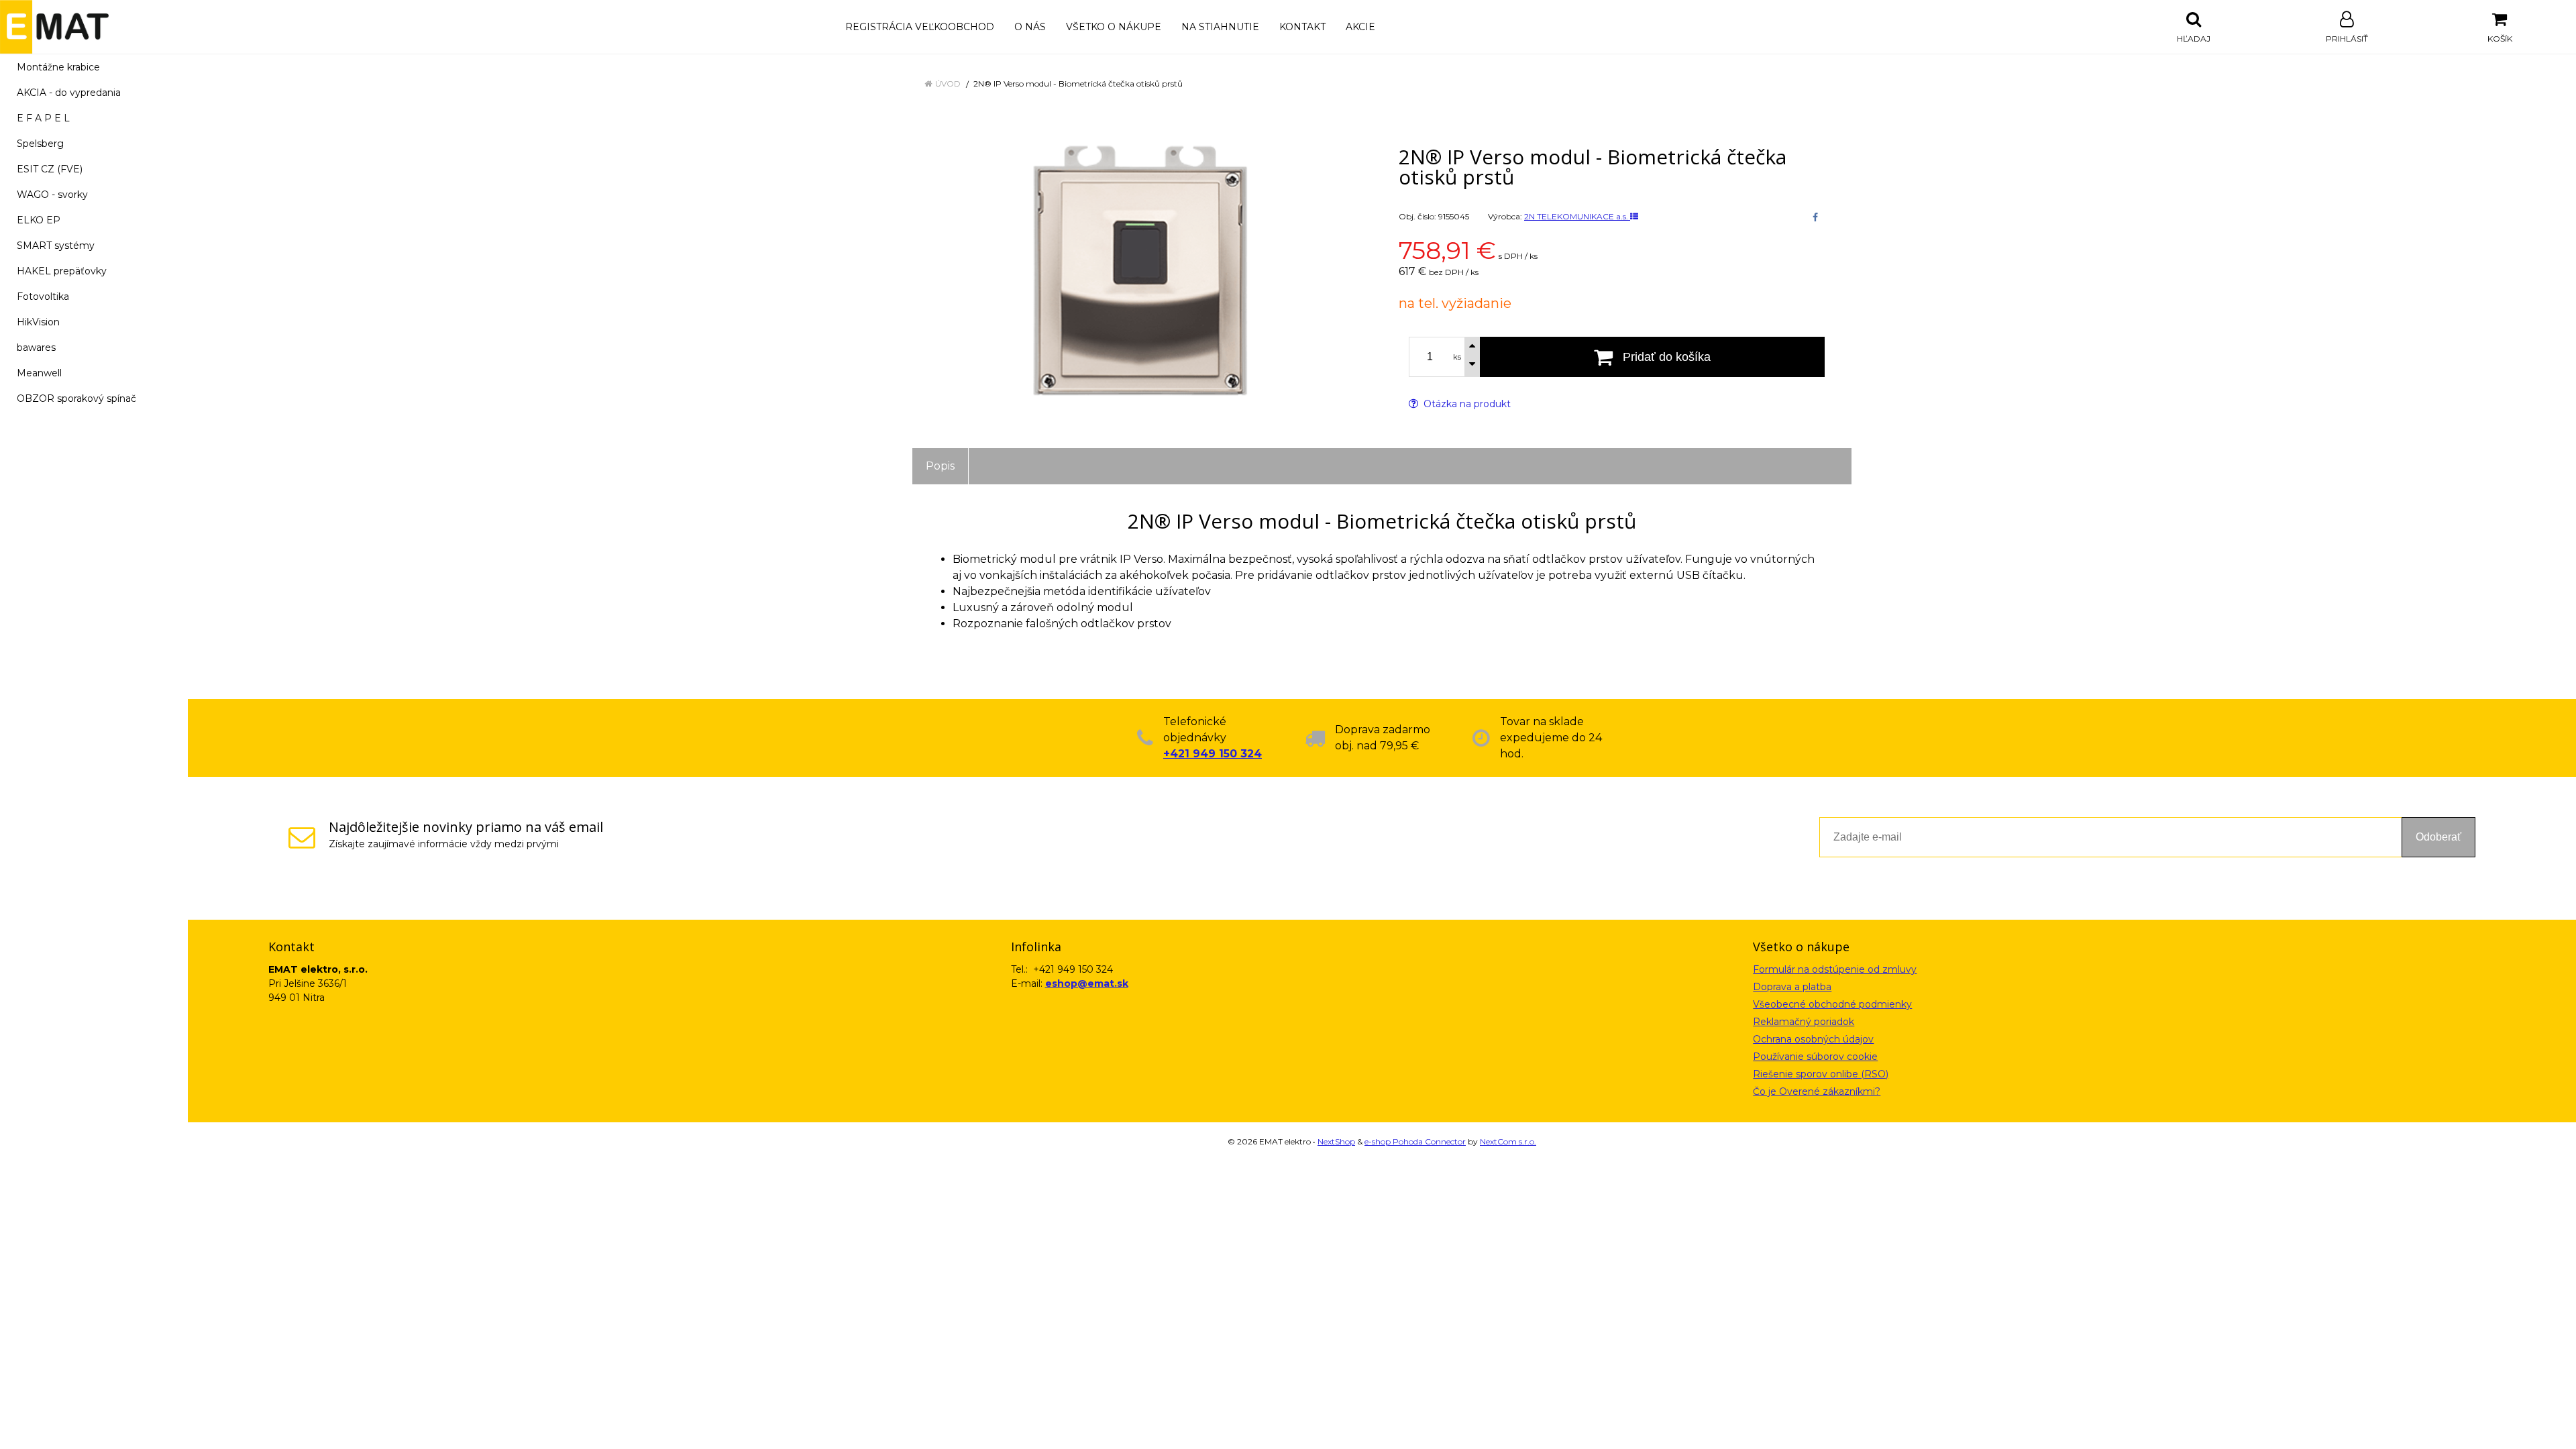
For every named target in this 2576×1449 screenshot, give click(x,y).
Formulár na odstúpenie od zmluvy (1835, 969)
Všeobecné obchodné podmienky (1832, 1004)
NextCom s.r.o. (1508, 1141)
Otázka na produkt (1466, 404)
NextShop (1336, 1141)
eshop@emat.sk (1087, 983)
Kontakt (1302, 27)
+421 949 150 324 (1213, 754)
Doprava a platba (1792, 987)
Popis (940, 466)
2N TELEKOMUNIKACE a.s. (1577, 216)
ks (1457, 357)
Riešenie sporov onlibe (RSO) (1821, 1074)
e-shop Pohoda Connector (1415, 1141)
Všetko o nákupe (1114, 27)
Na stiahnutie (1220, 27)
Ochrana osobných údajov (1813, 1039)
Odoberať (2438, 837)
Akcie (1360, 27)
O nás (1030, 27)
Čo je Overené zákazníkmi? (1817, 1091)
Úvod (948, 84)
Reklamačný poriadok (1804, 1022)
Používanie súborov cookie (1815, 1057)
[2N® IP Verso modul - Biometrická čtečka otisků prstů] (1139, 272)
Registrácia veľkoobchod (920, 27)
